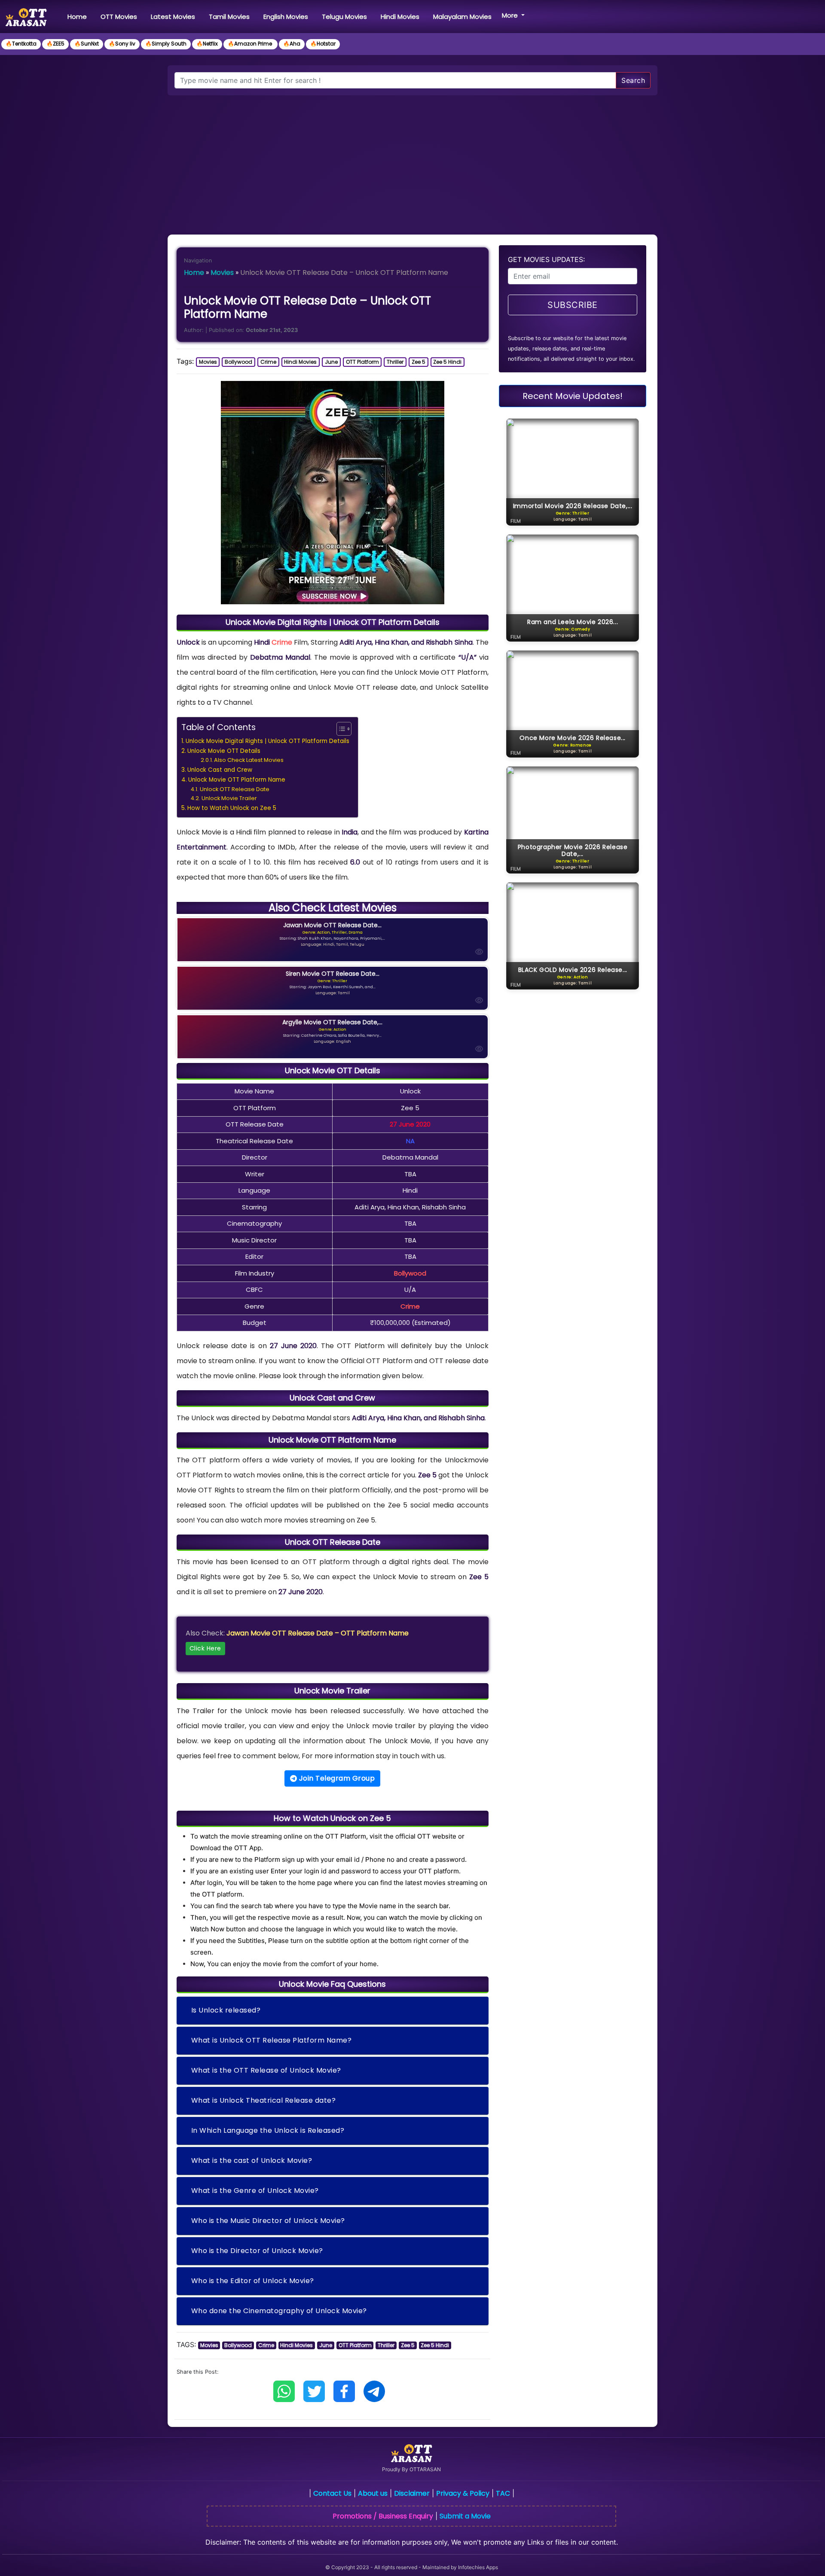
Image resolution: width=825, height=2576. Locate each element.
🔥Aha (292, 44)
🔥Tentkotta (21, 44)
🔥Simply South (166, 44)
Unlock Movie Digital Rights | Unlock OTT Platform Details (267, 741)
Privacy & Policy (463, 2493)
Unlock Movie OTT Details (224, 751)
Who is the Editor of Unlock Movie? (253, 2281)
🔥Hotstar (323, 44)
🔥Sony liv (122, 44)
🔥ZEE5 (55, 44)
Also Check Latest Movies (249, 760)
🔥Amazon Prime (251, 44)
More (511, 15)
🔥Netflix (207, 44)
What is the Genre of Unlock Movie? (255, 2191)
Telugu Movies (344, 17)
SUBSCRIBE (573, 305)
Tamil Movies (229, 17)
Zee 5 (419, 362)
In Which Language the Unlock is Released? (268, 2130)
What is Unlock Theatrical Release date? (264, 2100)
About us (373, 2493)
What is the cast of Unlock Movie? (252, 2160)
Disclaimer (412, 2493)
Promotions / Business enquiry (383, 2516)
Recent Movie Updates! (573, 396)
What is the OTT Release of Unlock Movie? (266, 2070)
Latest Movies (173, 17)
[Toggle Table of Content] (340, 729)
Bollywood (238, 362)
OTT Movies (119, 17)
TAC (503, 2493)
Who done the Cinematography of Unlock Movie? (279, 2311)
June (331, 362)
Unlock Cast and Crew (220, 770)
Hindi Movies (400, 17)
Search (633, 80)
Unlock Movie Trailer (229, 798)
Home (79, 16)
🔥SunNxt (87, 44)
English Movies (286, 17)
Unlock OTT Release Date (235, 789)
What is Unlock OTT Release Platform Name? (272, 2040)
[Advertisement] (412, 160)
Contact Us (332, 2493)
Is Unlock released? (226, 2010)
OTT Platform (362, 362)
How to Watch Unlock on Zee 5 (232, 808)
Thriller (395, 362)
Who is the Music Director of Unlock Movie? (268, 2221)
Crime (268, 362)
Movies (222, 273)
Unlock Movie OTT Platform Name (237, 780)
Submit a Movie (465, 2516)
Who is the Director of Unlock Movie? (257, 2251)
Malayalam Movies (462, 17)
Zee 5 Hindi (447, 362)
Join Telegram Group (336, 1778)
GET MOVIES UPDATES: (546, 259)
